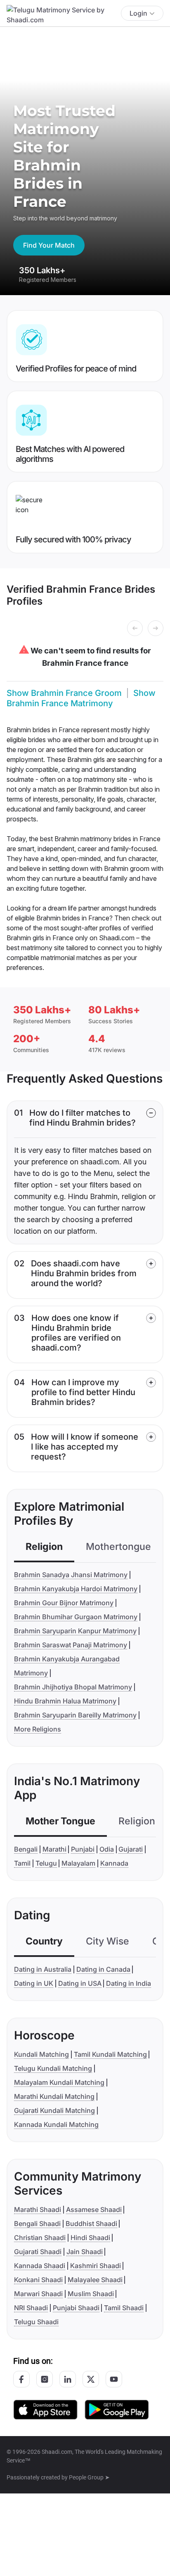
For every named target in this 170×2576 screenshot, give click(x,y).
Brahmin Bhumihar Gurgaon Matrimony (76, 1617)
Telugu (46, 1863)
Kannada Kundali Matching (56, 2124)
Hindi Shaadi (90, 2238)
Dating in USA (80, 1983)
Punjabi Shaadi (76, 2308)
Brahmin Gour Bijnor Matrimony (64, 1603)
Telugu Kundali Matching (53, 2068)
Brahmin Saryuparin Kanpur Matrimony (75, 1631)
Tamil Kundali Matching (110, 2054)
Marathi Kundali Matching (54, 2096)
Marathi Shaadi (38, 2209)
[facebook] (21, 2379)
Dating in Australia (43, 1969)
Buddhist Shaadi (91, 2224)
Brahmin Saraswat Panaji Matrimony (71, 1645)
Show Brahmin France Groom (64, 693)
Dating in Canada (103, 1969)
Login (138, 13)
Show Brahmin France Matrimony (81, 698)
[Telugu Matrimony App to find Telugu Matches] (45, 2409)
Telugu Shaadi (36, 2322)
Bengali (26, 1849)
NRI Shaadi (31, 2308)
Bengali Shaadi (37, 2224)
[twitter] (91, 2379)
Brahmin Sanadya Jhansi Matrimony (71, 1575)
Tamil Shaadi (124, 2308)
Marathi (54, 1849)
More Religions (38, 1729)
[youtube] (114, 2379)
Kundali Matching (41, 2054)
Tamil (22, 1863)
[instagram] (45, 2379)
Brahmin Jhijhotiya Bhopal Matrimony (73, 1687)
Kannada (114, 1863)
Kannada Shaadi (40, 2266)
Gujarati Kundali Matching (54, 2110)
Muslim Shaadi (91, 2294)
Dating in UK (34, 1983)
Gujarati (131, 1849)
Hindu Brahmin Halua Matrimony (65, 1701)
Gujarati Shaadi (38, 2252)
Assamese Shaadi (94, 2209)
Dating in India (129, 1983)
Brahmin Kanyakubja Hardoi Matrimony (76, 1589)
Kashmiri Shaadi (96, 2266)
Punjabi (83, 1849)
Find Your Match (49, 245)
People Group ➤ (89, 2477)
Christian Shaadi (40, 2238)
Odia (107, 1849)
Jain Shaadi (85, 2252)
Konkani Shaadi (38, 2280)
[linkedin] (68, 2379)
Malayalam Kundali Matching (59, 2082)
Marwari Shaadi (38, 2294)
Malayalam (78, 1863)
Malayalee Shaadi (95, 2280)
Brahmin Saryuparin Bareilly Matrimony (75, 1715)
